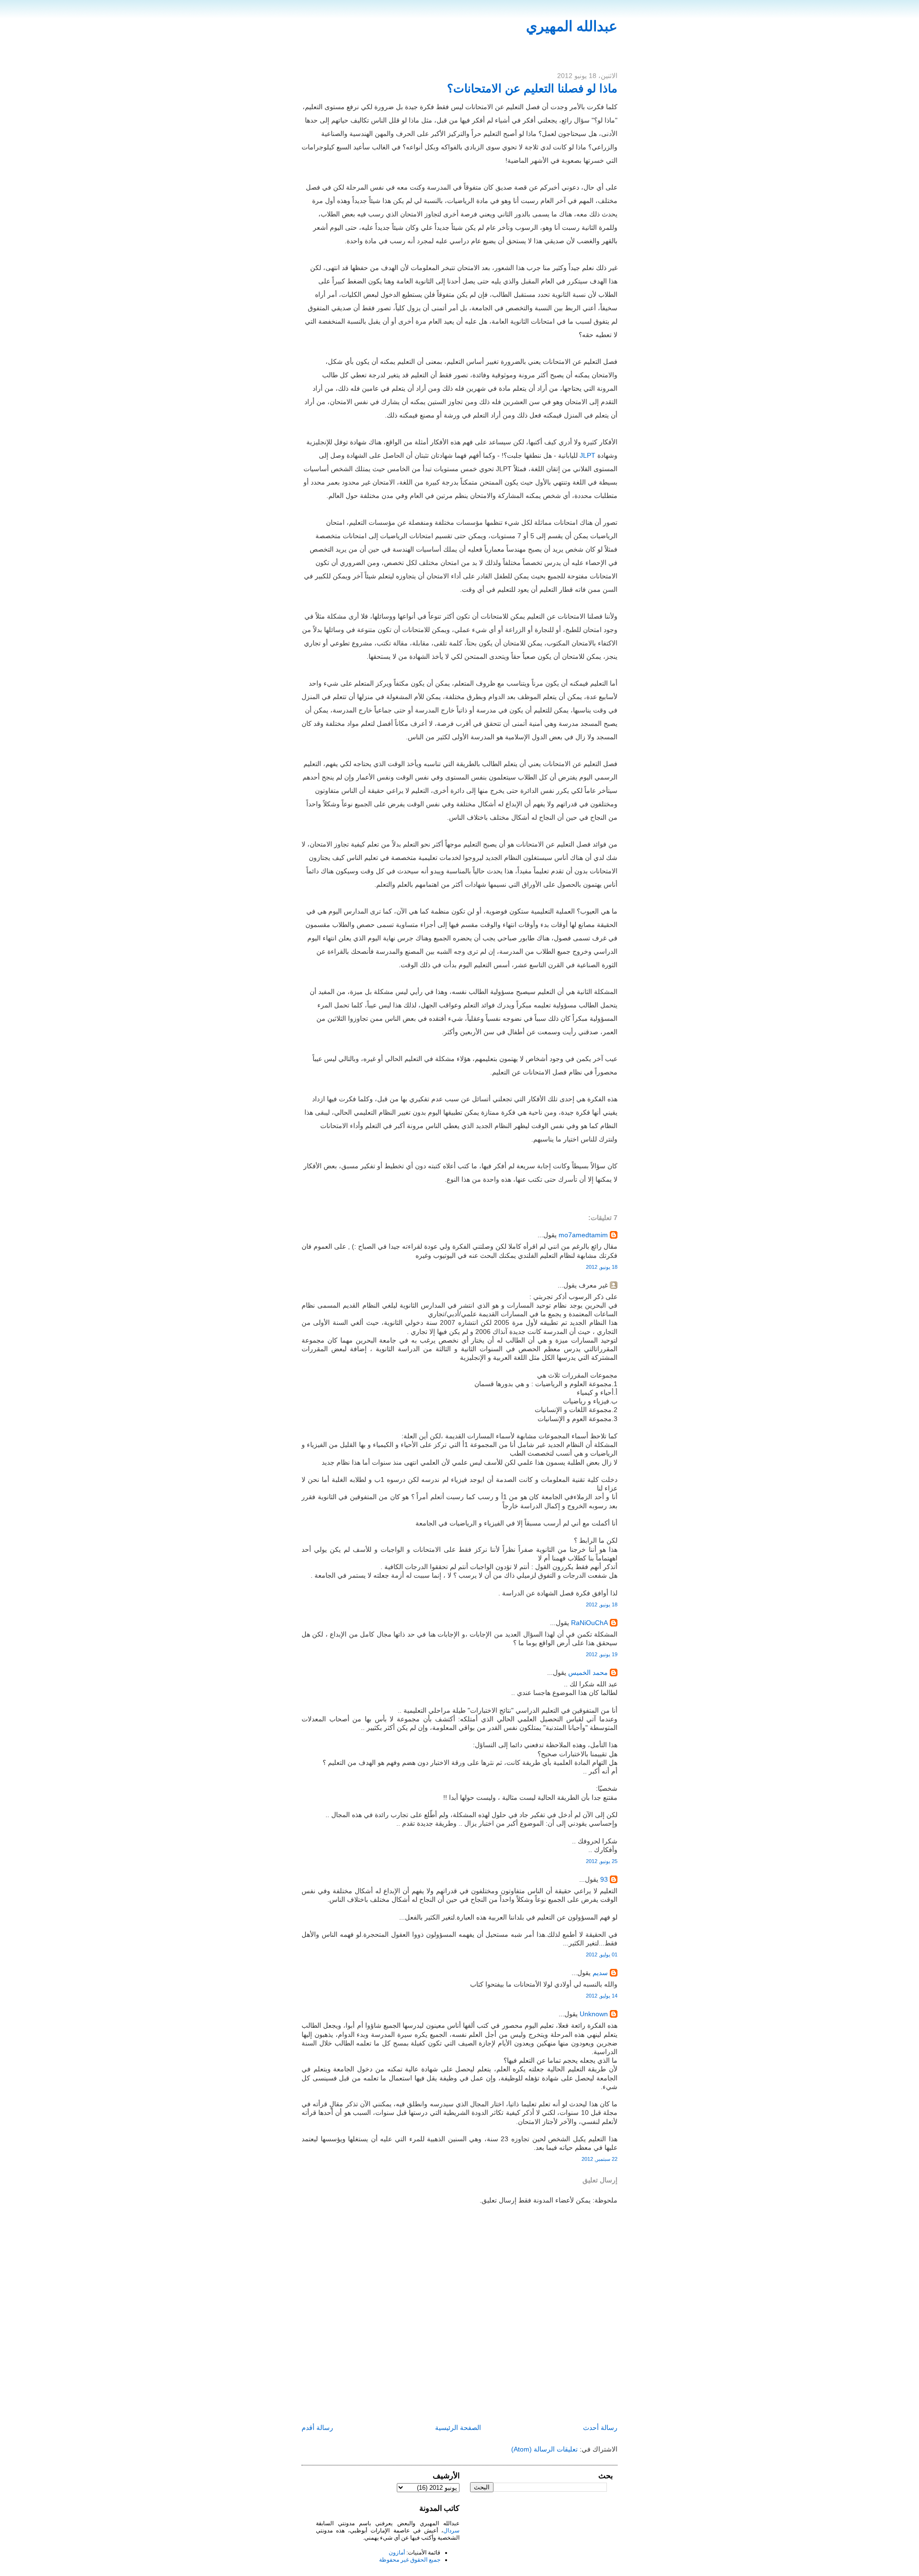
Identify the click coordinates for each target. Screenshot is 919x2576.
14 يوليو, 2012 (602, 1996)
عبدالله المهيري (572, 26)
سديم (600, 1973)
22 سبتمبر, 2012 (600, 2159)
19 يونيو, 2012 (602, 1654)
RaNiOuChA (589, 1623)
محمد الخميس (588, 1672)
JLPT (588, 455)
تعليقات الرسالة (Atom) (544, 2449)
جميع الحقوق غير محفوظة (410, 2560)
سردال (451, 2531)
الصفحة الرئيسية (458, 2428)
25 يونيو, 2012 (602, 1861)
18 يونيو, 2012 (602, 1267)
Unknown (594, 2014)
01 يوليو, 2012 (602, 1955)
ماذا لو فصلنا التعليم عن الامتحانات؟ (532, 88)
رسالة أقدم (317, 2428)
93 (604, 1879)
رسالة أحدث (600, 2428)
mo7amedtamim (583, 1235)
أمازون (397, 2553)
